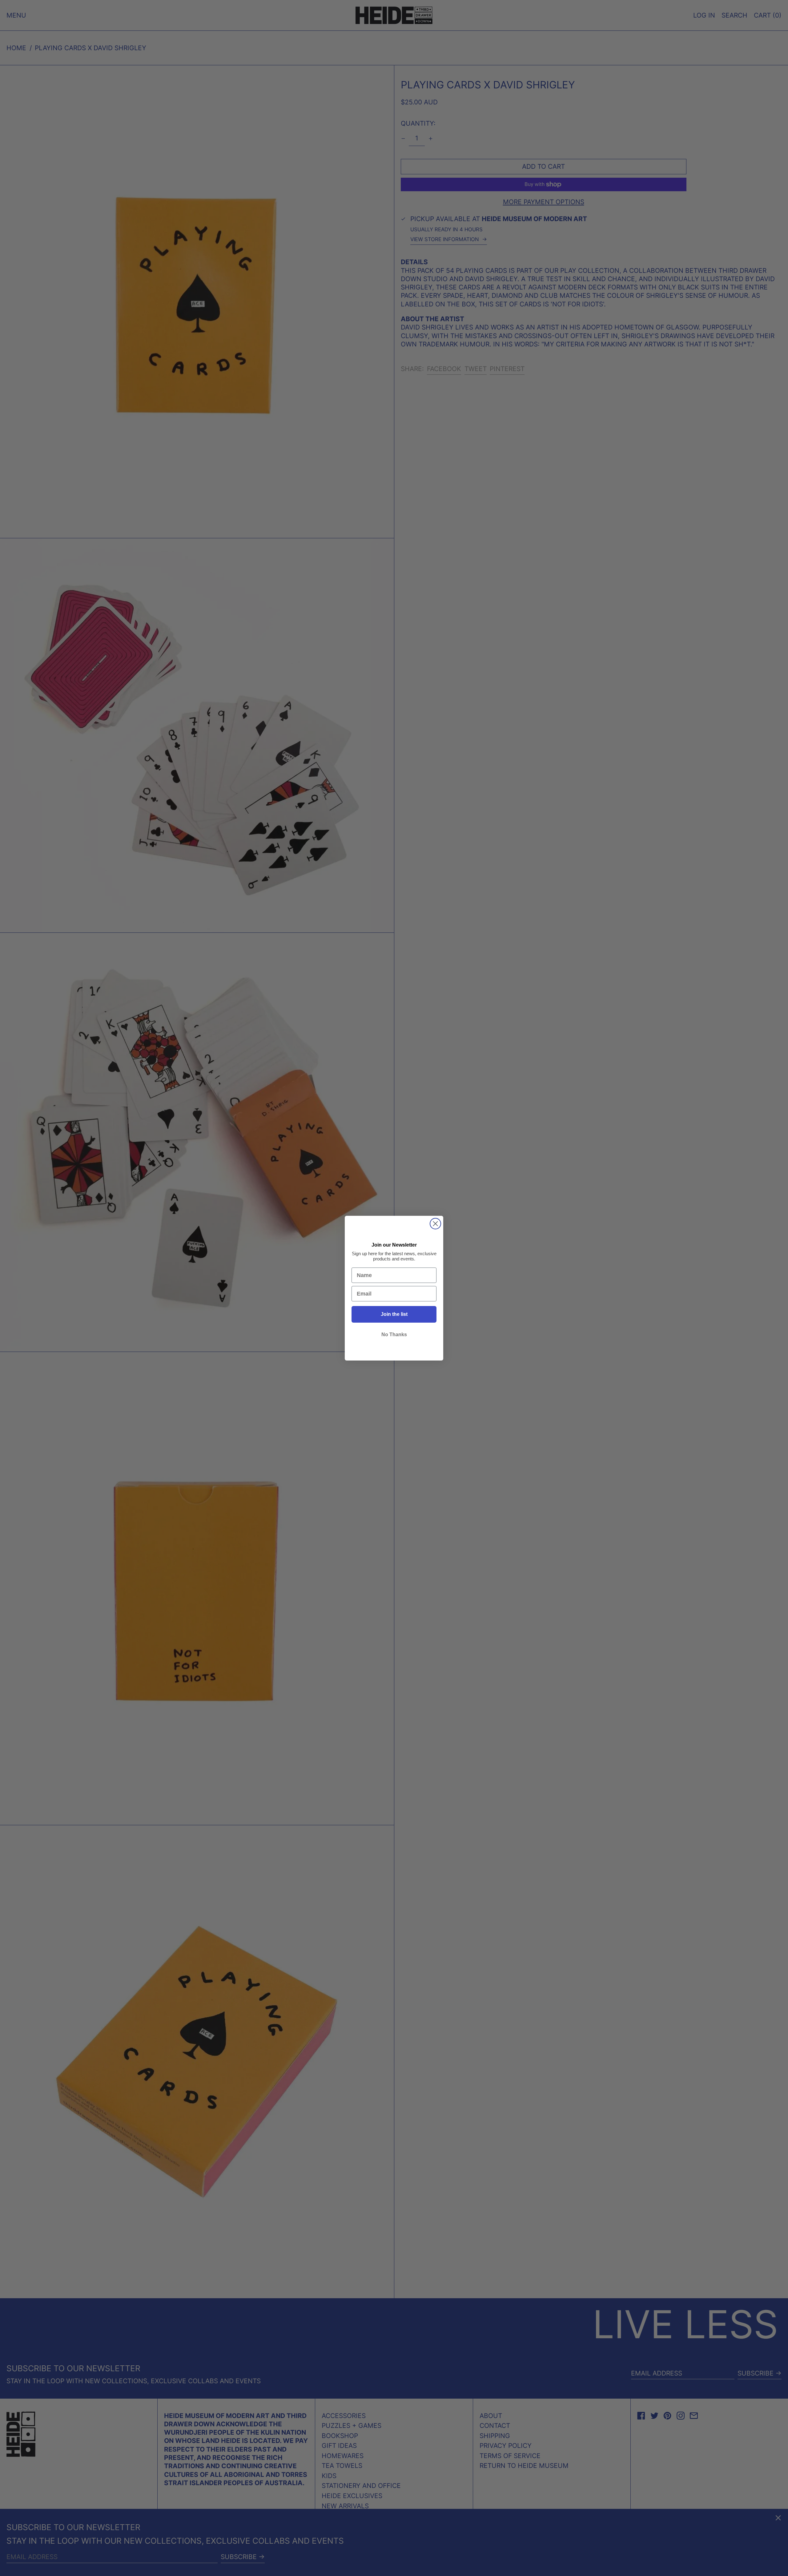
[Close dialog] (435, 1224)
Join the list (394, 1314)
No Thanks (394, 1335)
